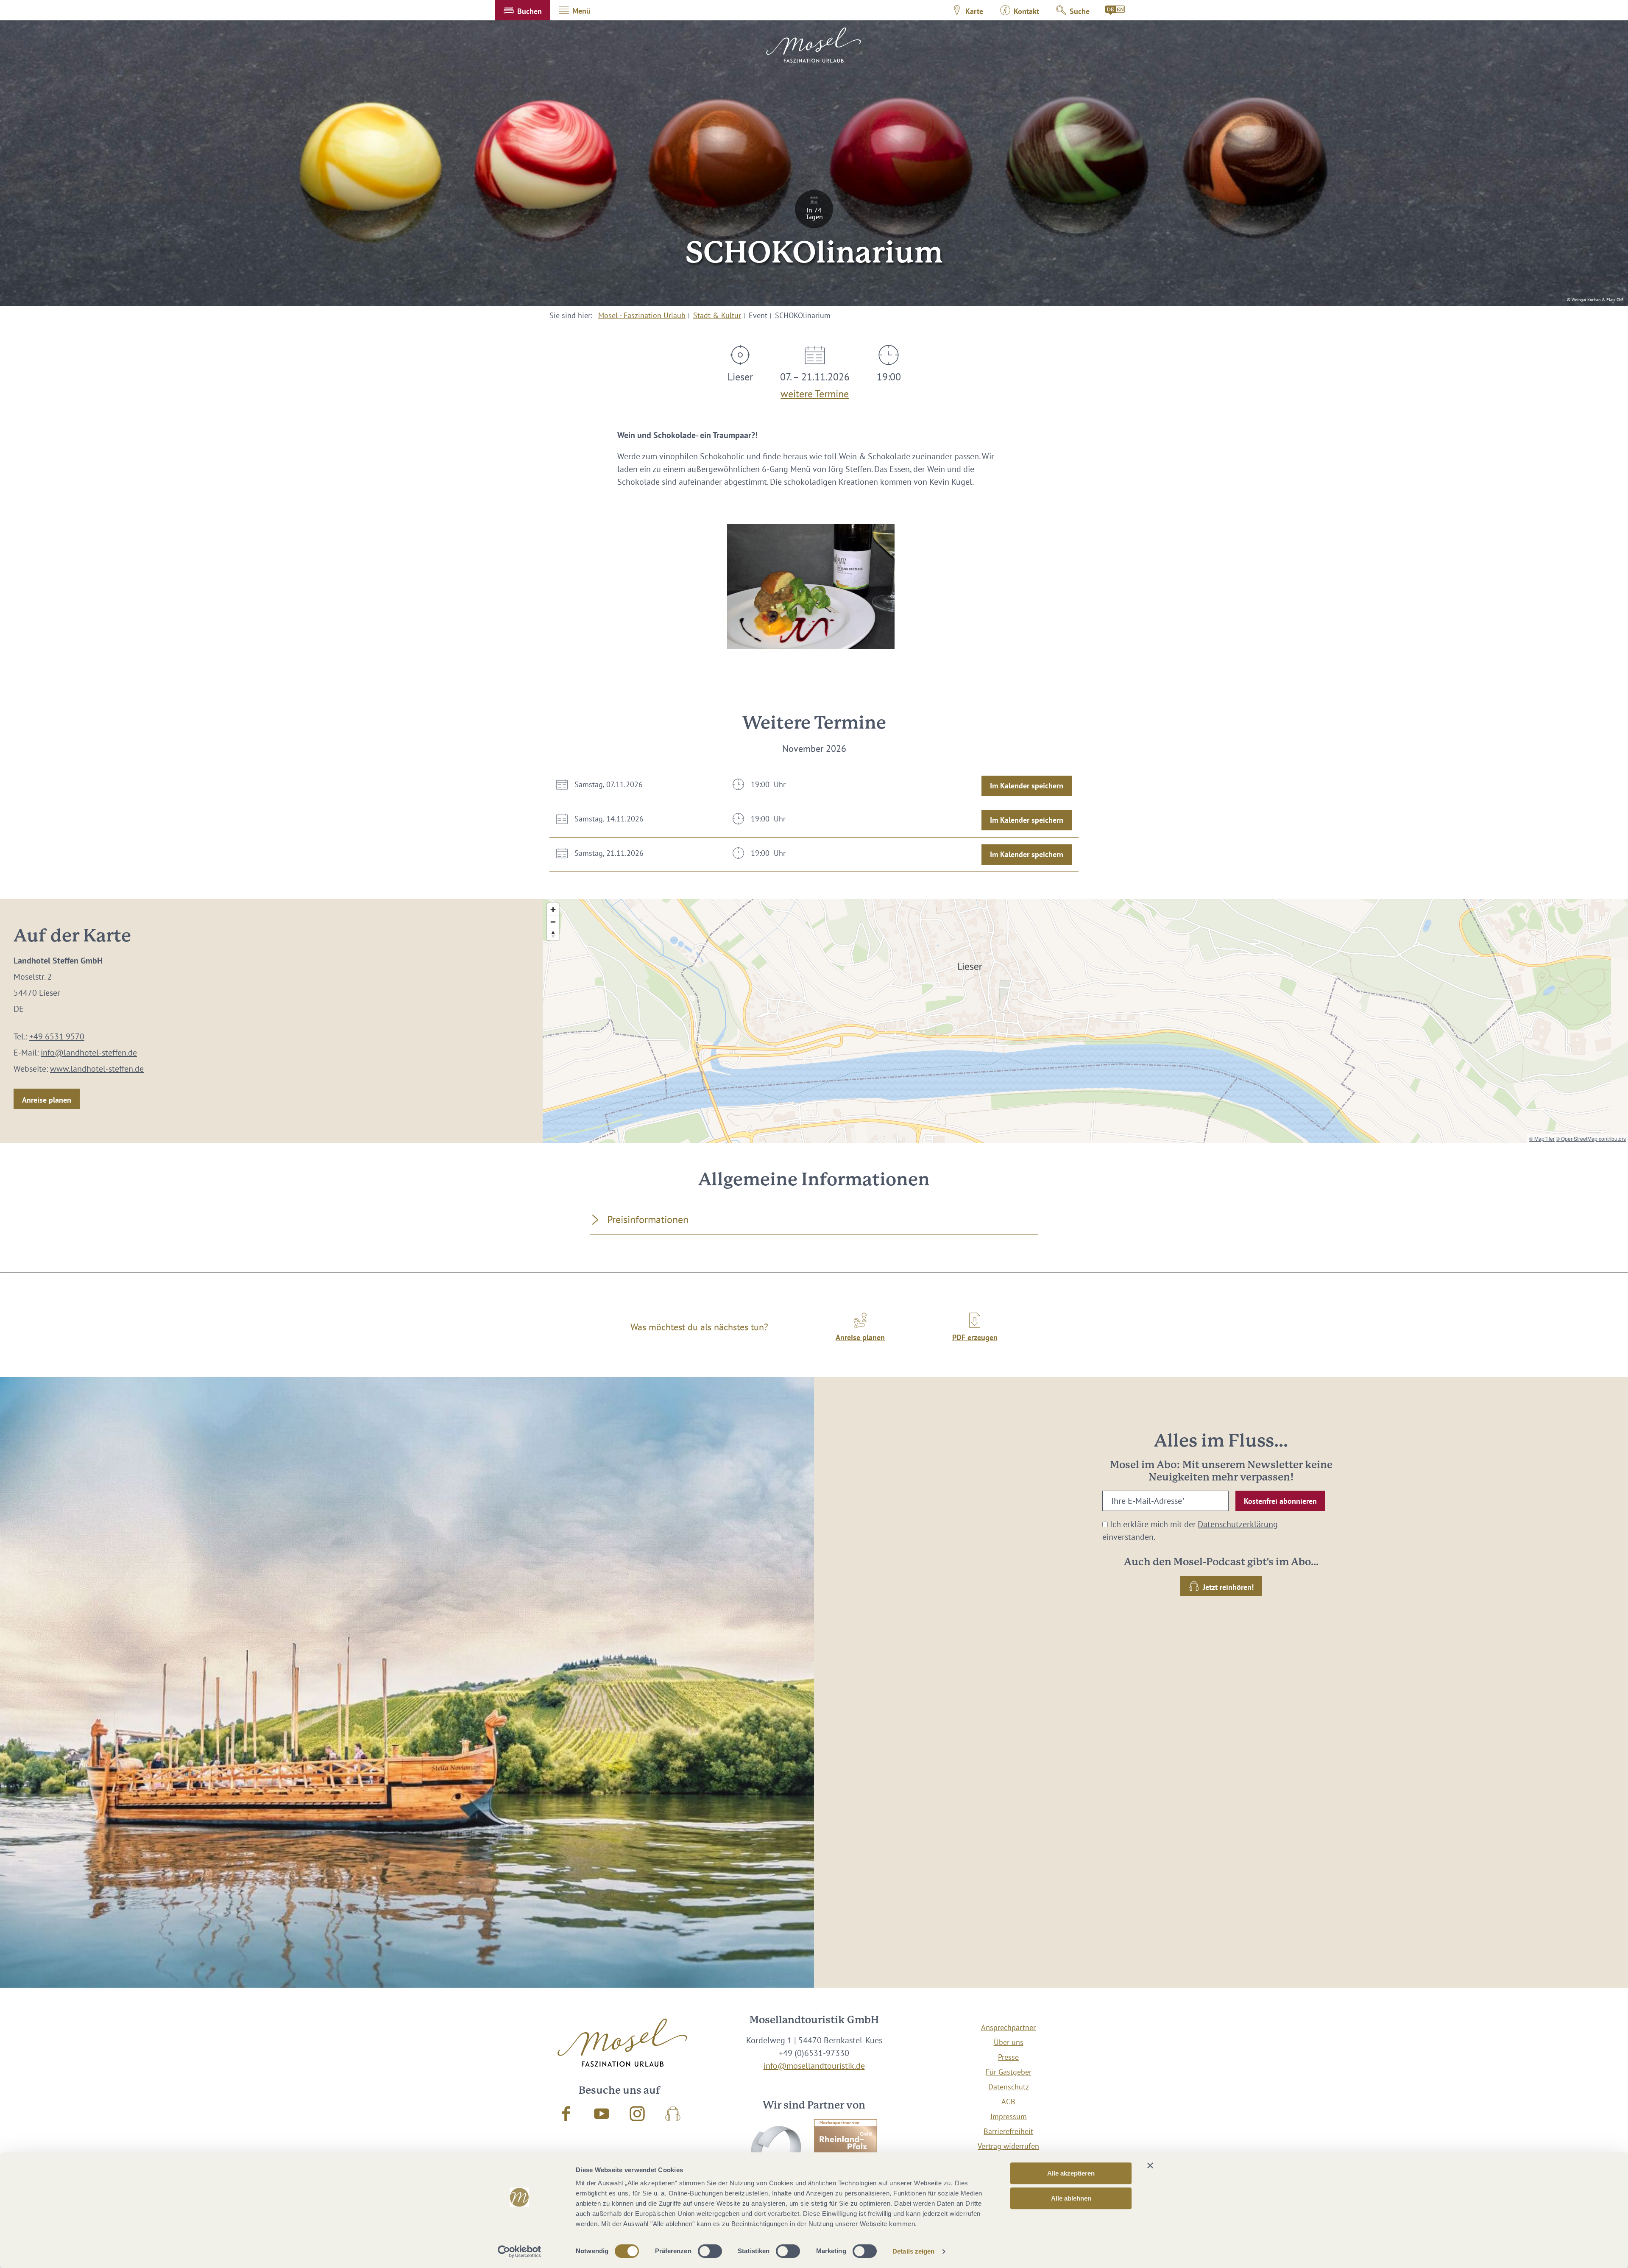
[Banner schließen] (1150, 2165)
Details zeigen (913, 2251)
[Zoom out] (553, 922)
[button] (523, 10)
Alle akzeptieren (1071, 2173)
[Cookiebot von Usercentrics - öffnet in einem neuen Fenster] (520, 2251)
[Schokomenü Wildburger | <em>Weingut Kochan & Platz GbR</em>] (811, 587)
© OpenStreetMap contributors (1591, 1138)
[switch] (710, 2251)
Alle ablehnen (1071, 2198)
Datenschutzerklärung (1238, 1524)
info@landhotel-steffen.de (89, 1053)
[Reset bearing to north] (553, 934)
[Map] (1085, 1021)
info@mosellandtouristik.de (814, 2066)
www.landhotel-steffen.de (97, 1069)
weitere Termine (815, 392)
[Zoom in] (553, 909)
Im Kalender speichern (1027, 786)
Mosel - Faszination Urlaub (642, 315)
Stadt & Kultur (717, 315)
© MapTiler (1542, 1138)
